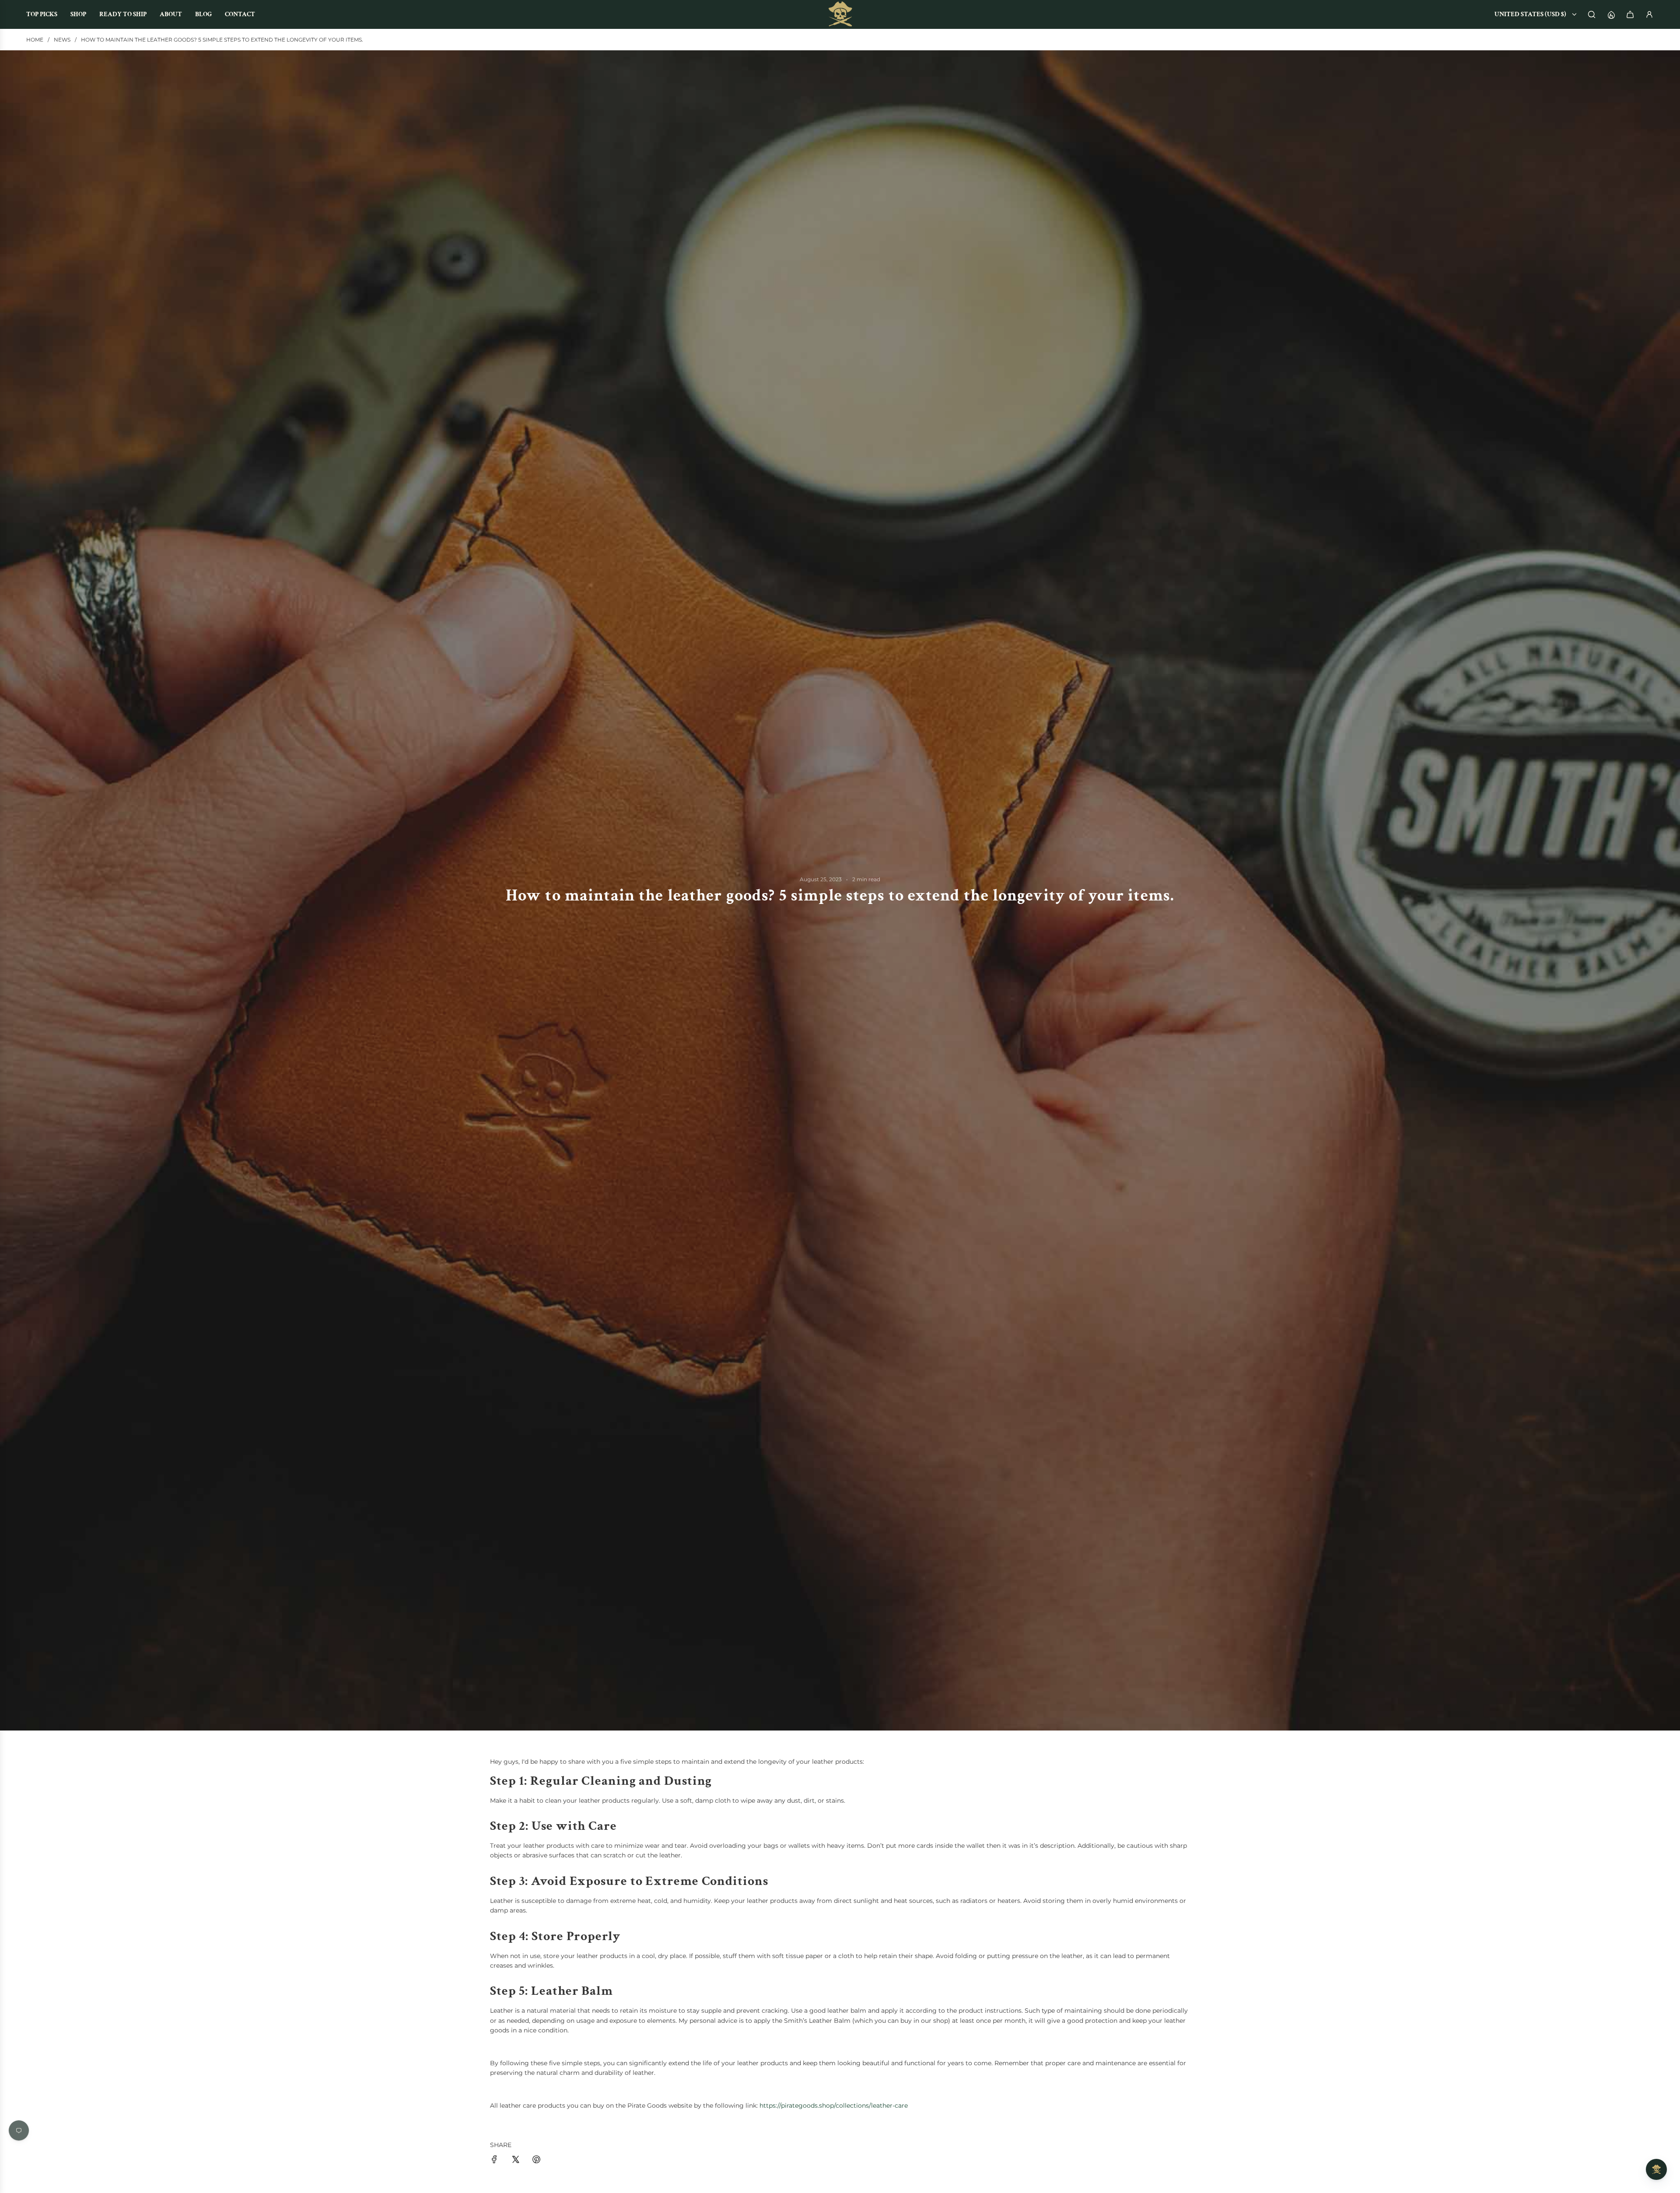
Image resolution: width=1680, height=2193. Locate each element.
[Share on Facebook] (494, 2161)
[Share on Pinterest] (536, 2161)
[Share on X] (515, 2161)
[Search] (1592, 14)
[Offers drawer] (1611, 14)
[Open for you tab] (1656, 2169)
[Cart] (1630, 14)
